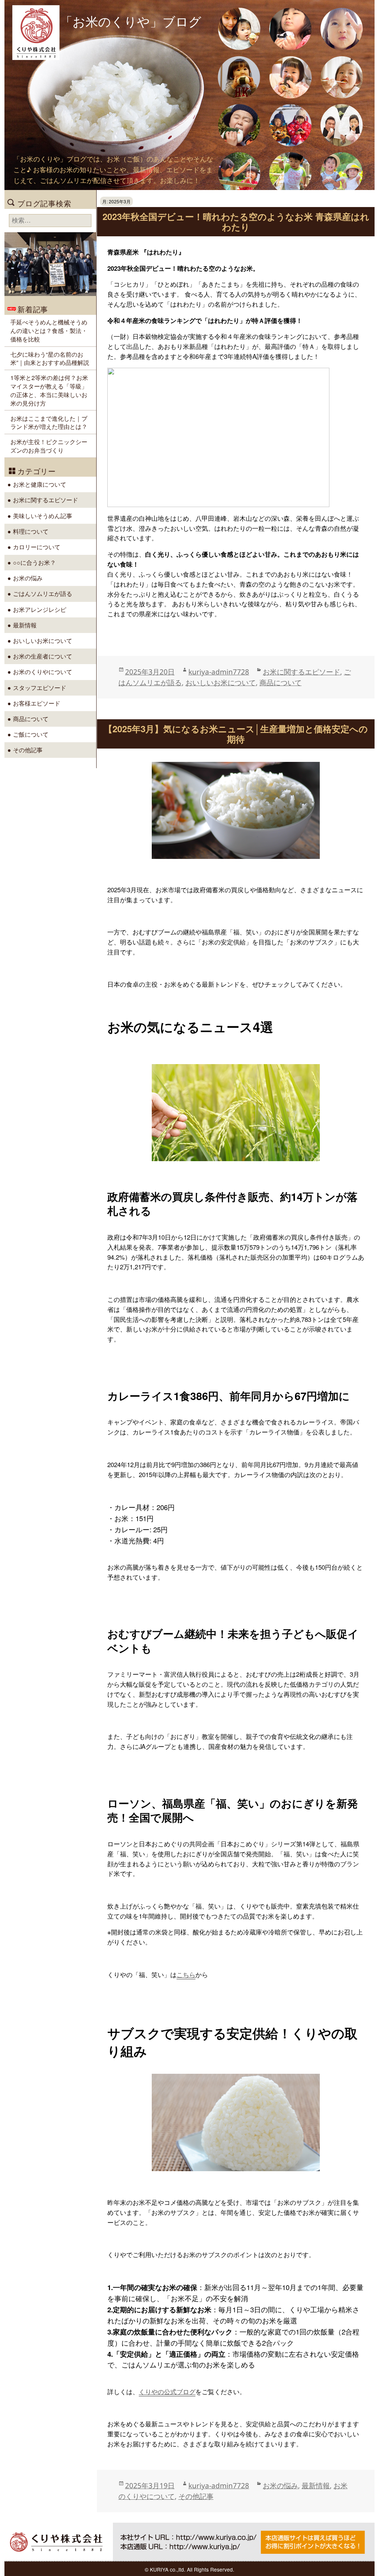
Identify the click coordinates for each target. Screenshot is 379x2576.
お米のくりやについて (43, 672)
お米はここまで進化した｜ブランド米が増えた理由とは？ (49, 422)
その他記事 (196, 2496)
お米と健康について (40, 484)
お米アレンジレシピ (40, 609)
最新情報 (316, 2485)
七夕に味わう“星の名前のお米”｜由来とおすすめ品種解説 (50, 358)
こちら (186, 1975)
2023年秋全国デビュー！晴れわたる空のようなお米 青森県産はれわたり (236, 221)
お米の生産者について (43, 656)
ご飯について (31, 734)
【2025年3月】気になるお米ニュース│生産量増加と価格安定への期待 (236, 734)
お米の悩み (280, 2485)
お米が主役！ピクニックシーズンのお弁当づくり (49, 446)
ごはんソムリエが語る (43, 593)
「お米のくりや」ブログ (131, 21)
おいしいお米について (221, 682)
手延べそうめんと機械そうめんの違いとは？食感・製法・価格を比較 (49, 330)
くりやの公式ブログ (167, 2392)
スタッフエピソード (40, 687)
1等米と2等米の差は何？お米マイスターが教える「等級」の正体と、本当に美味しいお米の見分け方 (49, 390)
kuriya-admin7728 (219, 672)
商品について (281, 682)
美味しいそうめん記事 (43, 516)
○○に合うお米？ (34, 562)
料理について (31, 531)
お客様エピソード (37, 703)
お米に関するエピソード (301, 672)
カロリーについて (37, 547)
